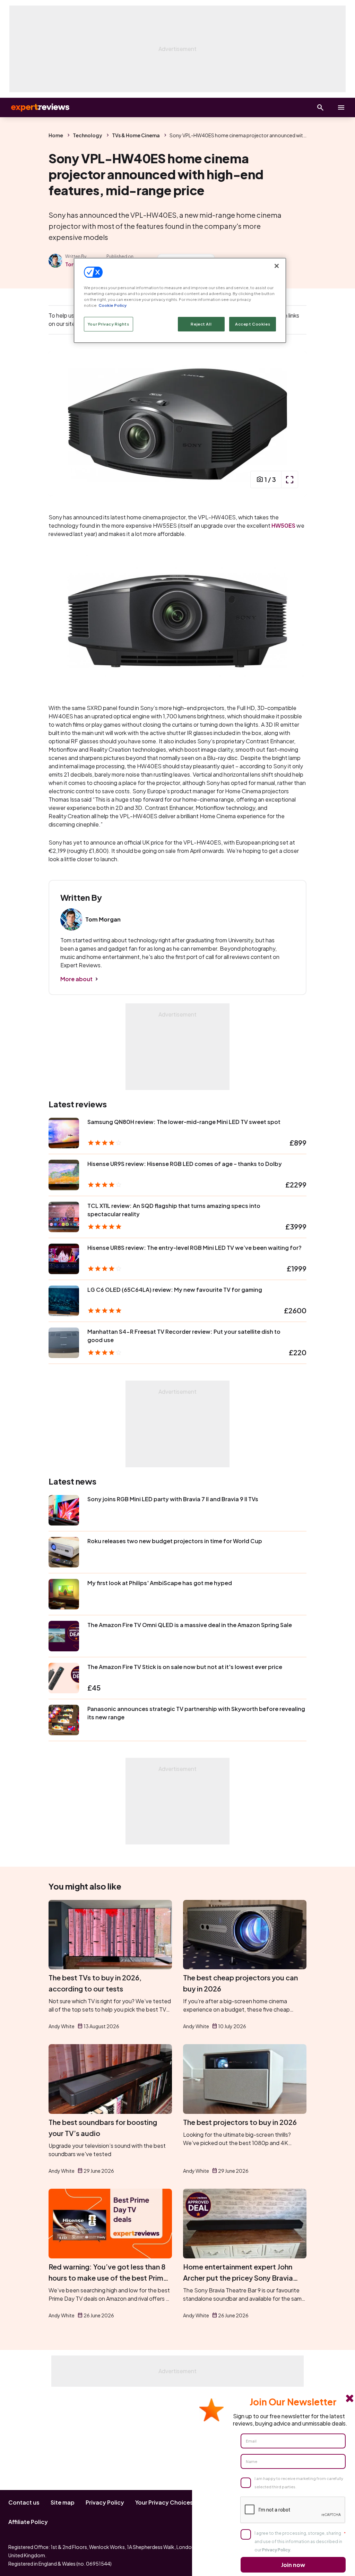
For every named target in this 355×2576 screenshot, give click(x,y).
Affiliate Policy (28, 2522)
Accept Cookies (253, 324)
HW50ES (283, 525)
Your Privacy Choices (164, 2502)
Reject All (201, 324)
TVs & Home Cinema (136, 135)
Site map (63, 2502)
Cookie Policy (112, 305)
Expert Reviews (35, 107)
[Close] (277, 266)
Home (56, 135)
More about (76, 979)
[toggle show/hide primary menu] (341, 107)
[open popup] (289, 479)
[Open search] (320, 107)
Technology (88, 135)
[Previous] (61, 424)
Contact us (24, 2502)
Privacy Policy (105, 2502)
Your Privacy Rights (109, 324)
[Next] (294, 424)
